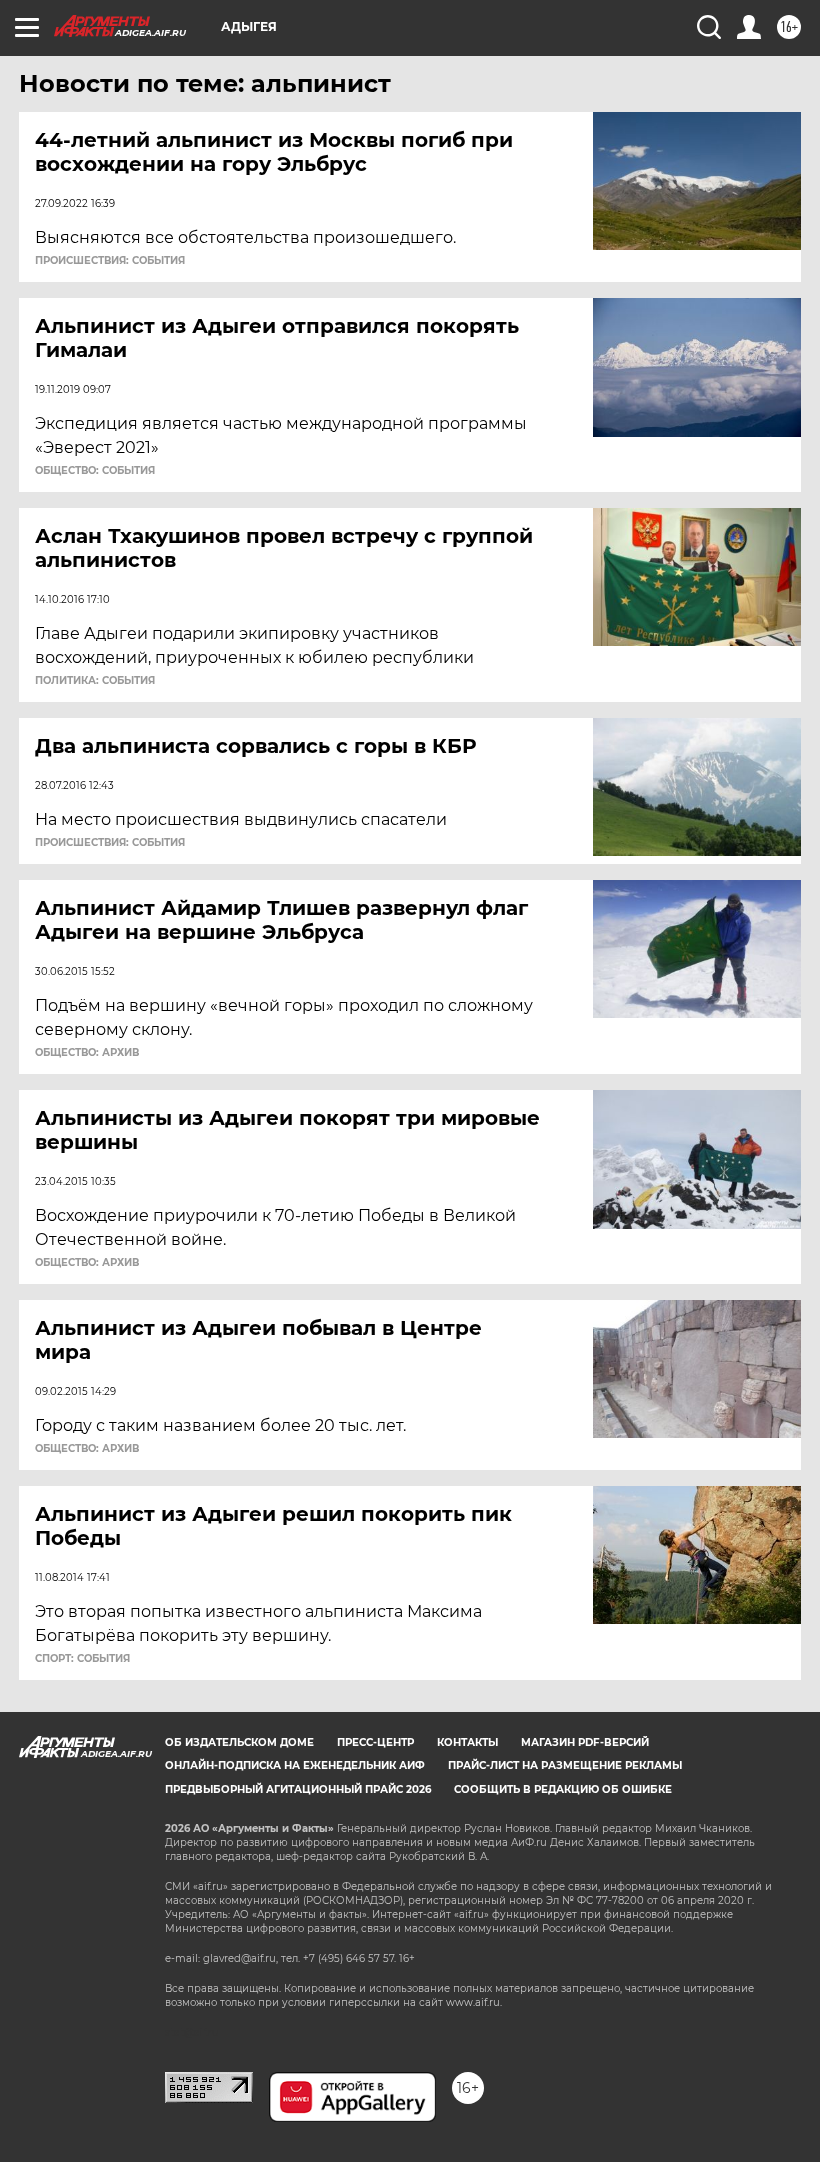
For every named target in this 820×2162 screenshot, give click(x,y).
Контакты (467, 1742)
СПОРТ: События (82, 1659)
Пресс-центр (375, 1742)
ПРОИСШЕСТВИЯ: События (110, 261)
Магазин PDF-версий (585, 1742)
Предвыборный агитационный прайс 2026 (298, 1789)
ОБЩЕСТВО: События (95, 471)
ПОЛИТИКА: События (95, 681)
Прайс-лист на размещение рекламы (565, 1765)
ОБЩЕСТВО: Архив (87, 1053)
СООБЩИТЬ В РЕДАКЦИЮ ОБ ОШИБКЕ (563, 1789)
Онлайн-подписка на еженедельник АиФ (295, 1765)
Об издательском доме (239, 1742)
